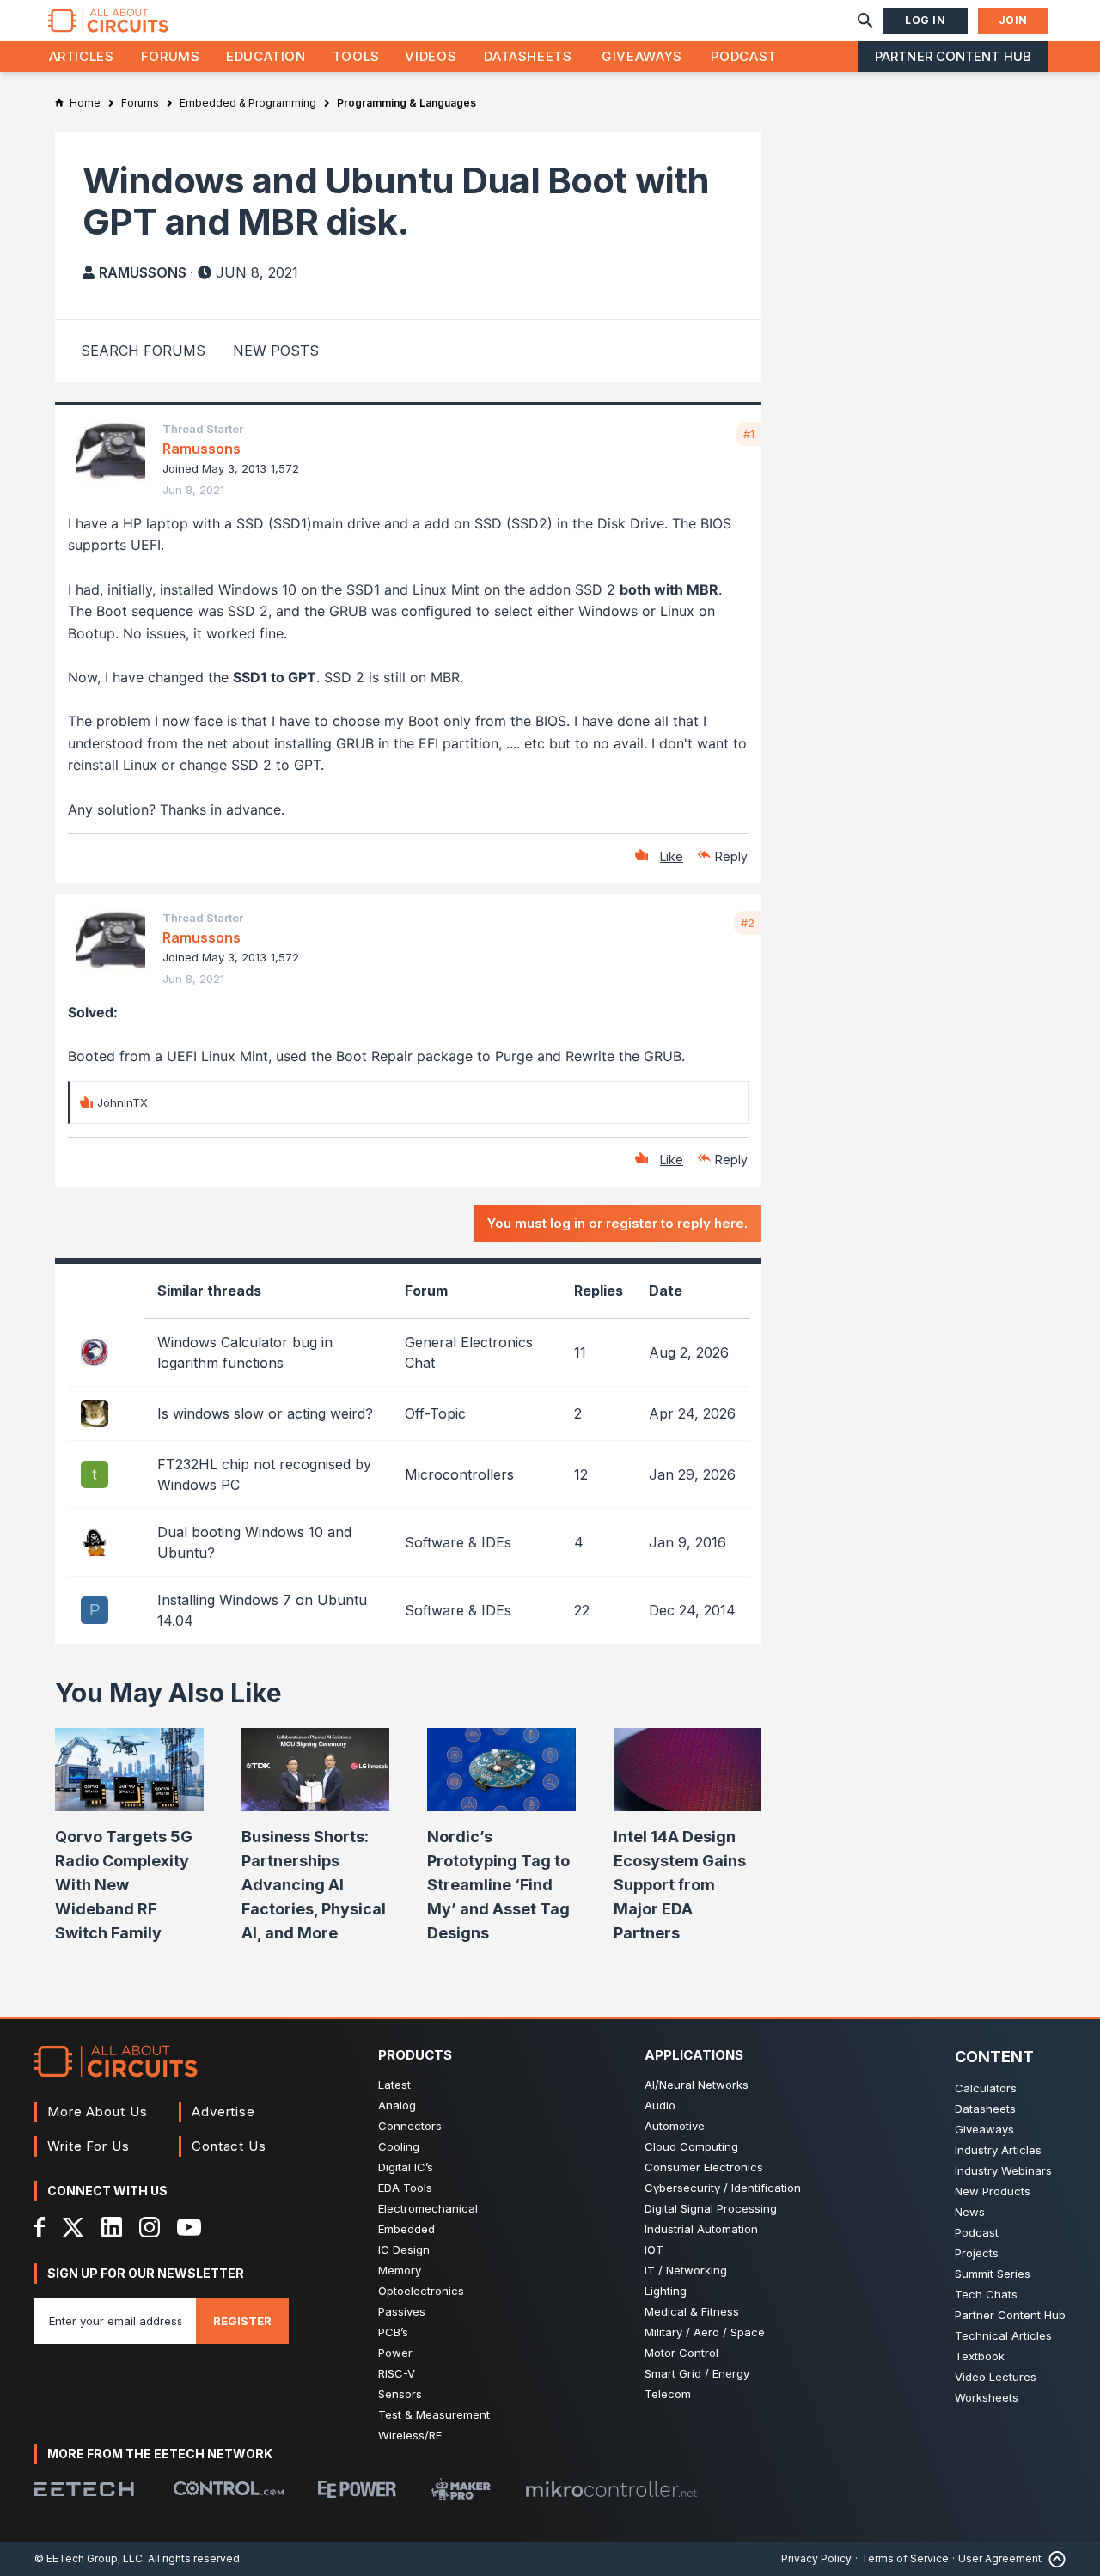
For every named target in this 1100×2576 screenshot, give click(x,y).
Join (1013, 20)
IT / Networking (686, 2270)
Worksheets (987, 2397)
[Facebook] (40, 2227)
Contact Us (229, 2146)
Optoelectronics (421, 2291)
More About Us (98, 2112)
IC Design (404, 2249)
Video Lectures (996, 2377)
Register (242, 2321)
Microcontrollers (459, 1474)
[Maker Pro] (461, 2489)
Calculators (986, 2088)
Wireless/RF (410, 2435)
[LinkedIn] (112, 2227)
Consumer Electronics (704, 2167)
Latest (394, 2085)
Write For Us (89, 2146)
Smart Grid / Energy (697, 2373)
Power (395, 2353)
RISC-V (397, 2373)
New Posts (276, 351)
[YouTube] (189, 2227)
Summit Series (993, 2274)
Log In (926, 20)
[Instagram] (150, 2227)
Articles (82, 56)
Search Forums (143, 351)
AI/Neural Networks (697, 2085)
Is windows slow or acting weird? (265, 1413)
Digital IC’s (406, 2167)
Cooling (399, 2146)
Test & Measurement (434, 2414)
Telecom (668, 2394)
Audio (660, 2105)
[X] (73, 2227)
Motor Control (681, 2353)
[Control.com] (229, 2488)
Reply (731, 856)
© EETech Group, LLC (89, 2558)
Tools (356, 56)
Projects (977, 2253)
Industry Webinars (1003, 2170)
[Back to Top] (1054, 2559)
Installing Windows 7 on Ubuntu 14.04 (262, 1610)
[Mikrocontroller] (611, 2489)
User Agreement (1000, 2558)
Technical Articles (1003, 2335)
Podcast (743, 56)
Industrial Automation (701, 2229)
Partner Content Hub (953, 56)
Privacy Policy (816, 2558)
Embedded (406, 2229)
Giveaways (642, 56)
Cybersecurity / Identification (723, 2188)
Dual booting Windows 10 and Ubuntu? (254, 1542)
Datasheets (528, 56)
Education (266, 56)
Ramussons (143, 272)
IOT (654, 2249)
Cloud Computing (691, 2146)
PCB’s (393, 2332)
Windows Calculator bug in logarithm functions (245, 1352)
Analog (397, 2105)
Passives (402, 2311)
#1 (749, 434)
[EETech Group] (84, 2489)
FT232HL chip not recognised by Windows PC (264, 1474)
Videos (431, 56)
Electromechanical (428, 2208)
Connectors (410, 2126)
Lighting (666, 2291)
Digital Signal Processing (711, 2208)
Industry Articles (998, 2150)
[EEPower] (357, 2489)
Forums (171, 56)
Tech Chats (986, 2294)
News (970, 2212)
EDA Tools (405, 2188)
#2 (748, 923)
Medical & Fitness (692, 2311)
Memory (400, 2270)
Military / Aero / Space (705, 2332)
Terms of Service (905, 2558)
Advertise (223, 2112)
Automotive (675, 2126)
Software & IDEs (458, 1542)
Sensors (400, 2394)
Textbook (980, 2356)
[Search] (865, 21)
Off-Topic (435, 1413)
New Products (993, 2191)
